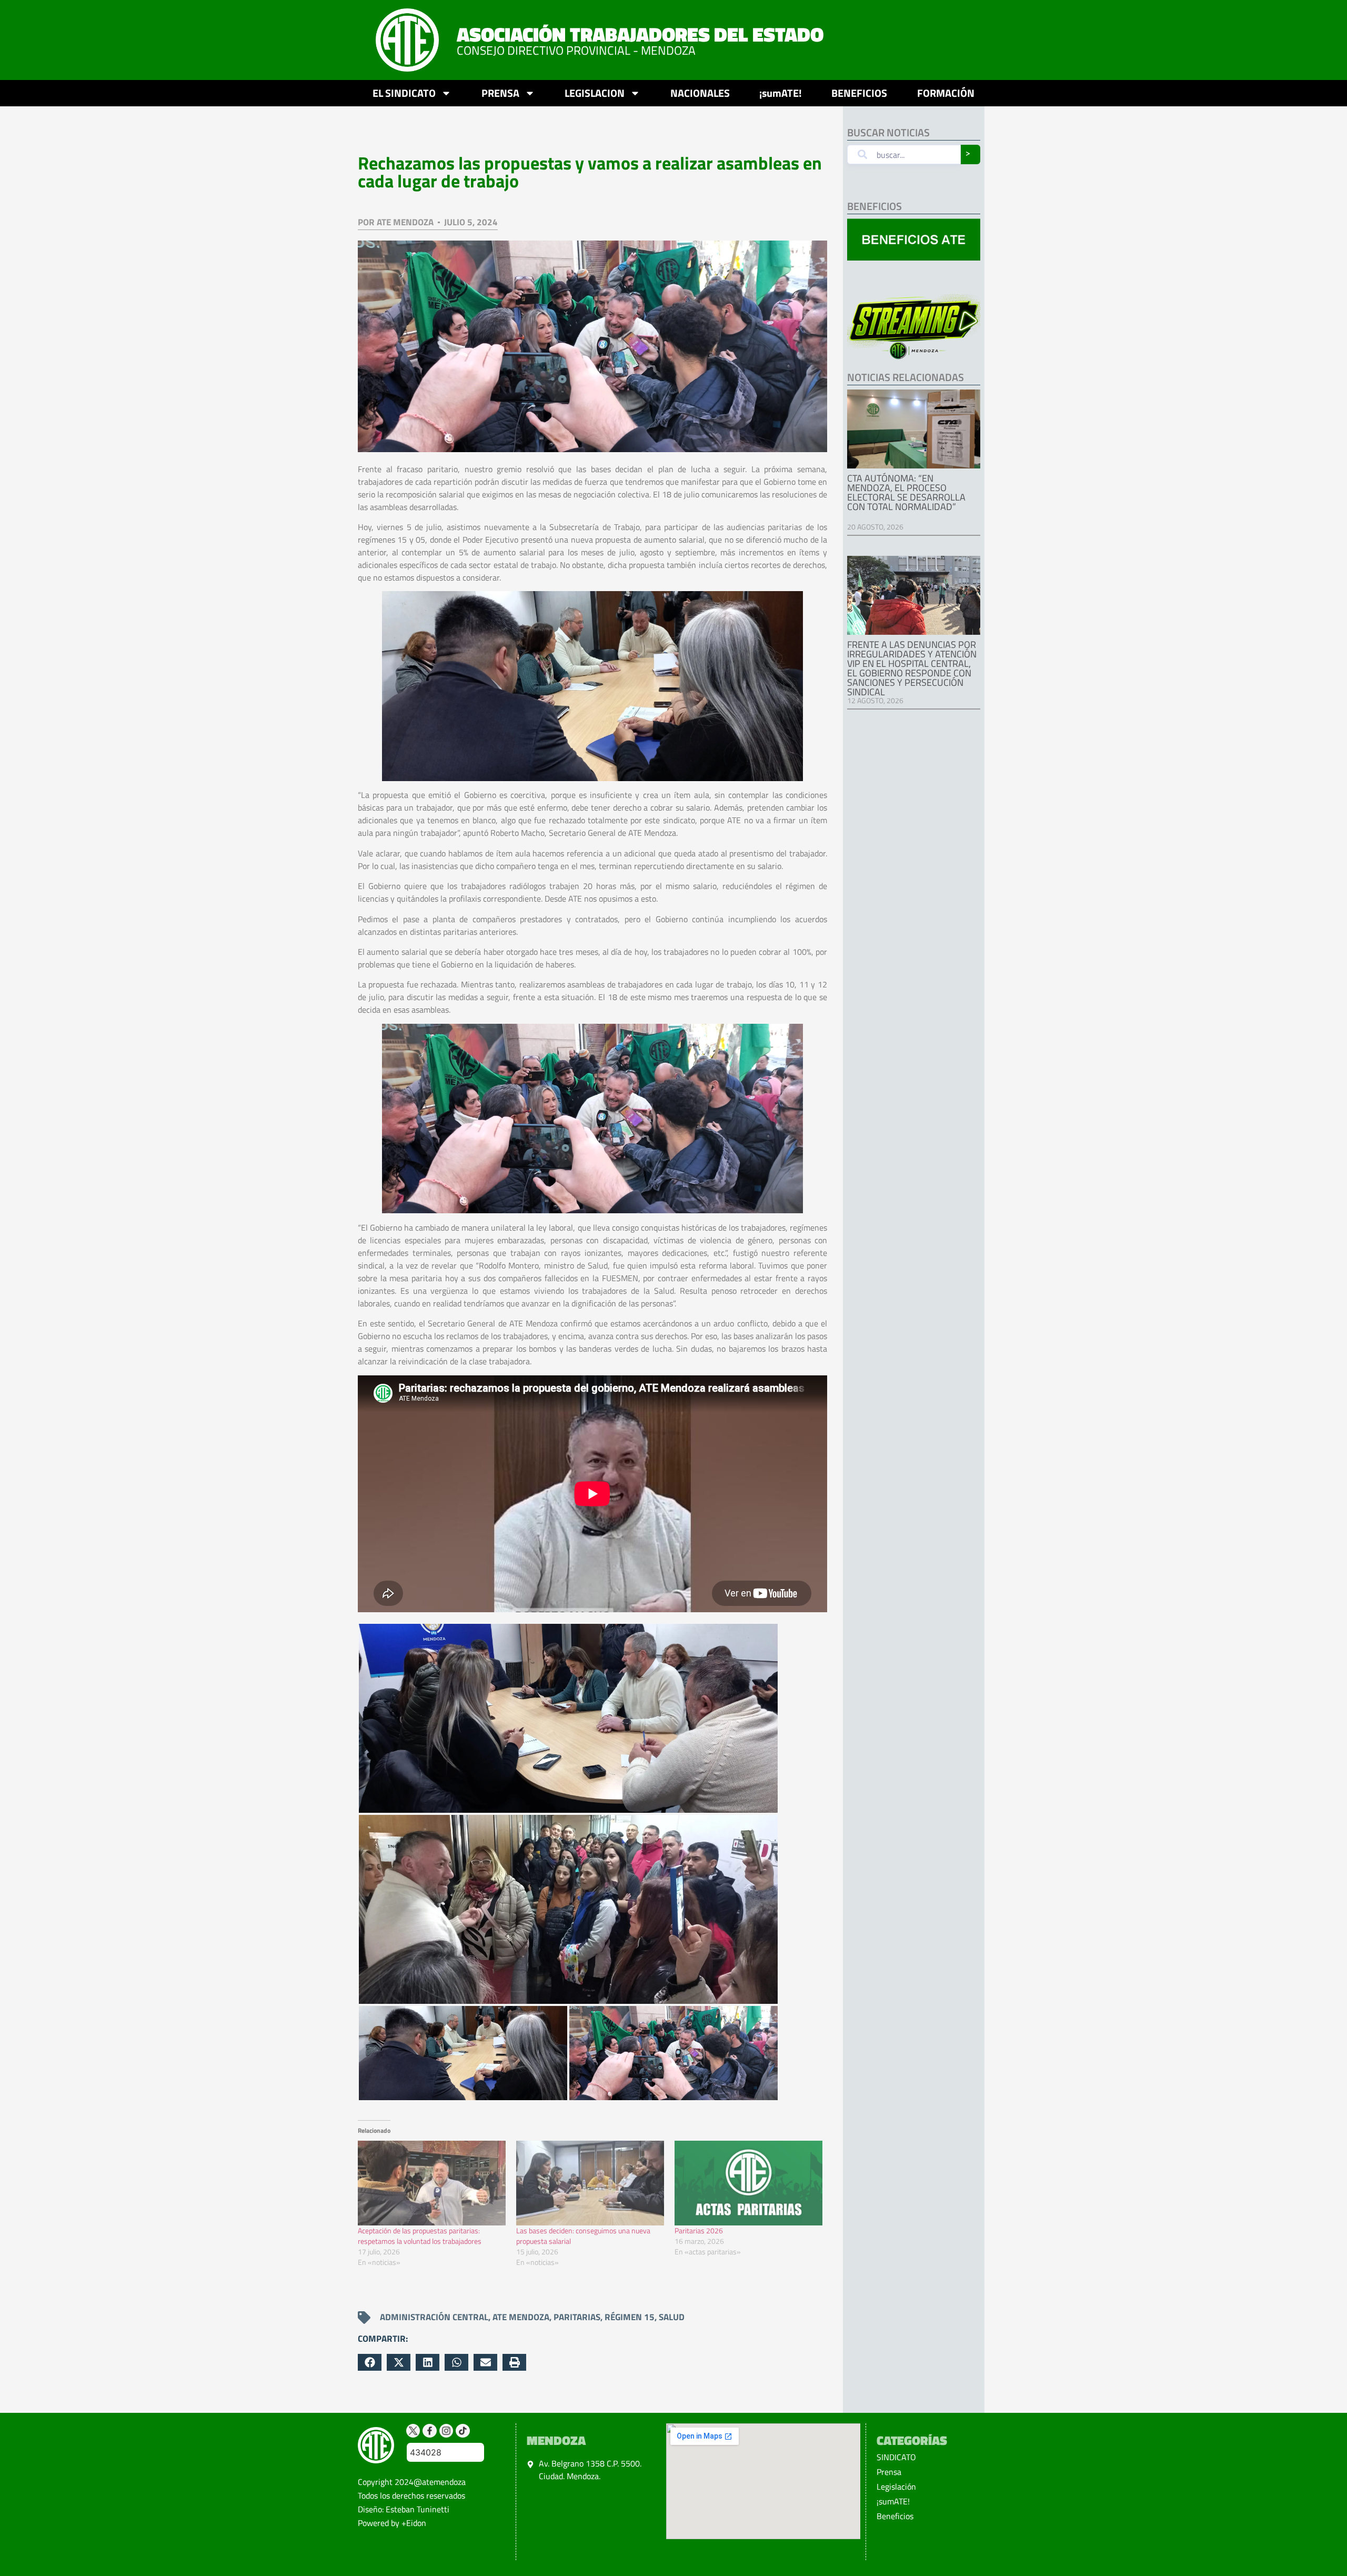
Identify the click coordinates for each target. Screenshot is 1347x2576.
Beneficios (895, 2516)
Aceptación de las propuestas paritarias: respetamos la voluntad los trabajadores (420, 2236)
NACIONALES (700, 93)
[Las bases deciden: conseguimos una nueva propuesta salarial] (590, 2183)
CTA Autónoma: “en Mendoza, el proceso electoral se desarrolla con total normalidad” (906, 492)
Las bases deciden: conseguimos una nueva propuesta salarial (583, 2236)
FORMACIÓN (946, 93)
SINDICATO (896, 2457)
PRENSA (500, 93)
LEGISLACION (595, 93)
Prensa (889, 2472)
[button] (370, 2362)
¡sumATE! (781, 93)
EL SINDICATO (404, 93)
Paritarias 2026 (699, 2230)
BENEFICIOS (859, 93)
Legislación (896, 2487)
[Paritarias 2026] (748, 2183)
